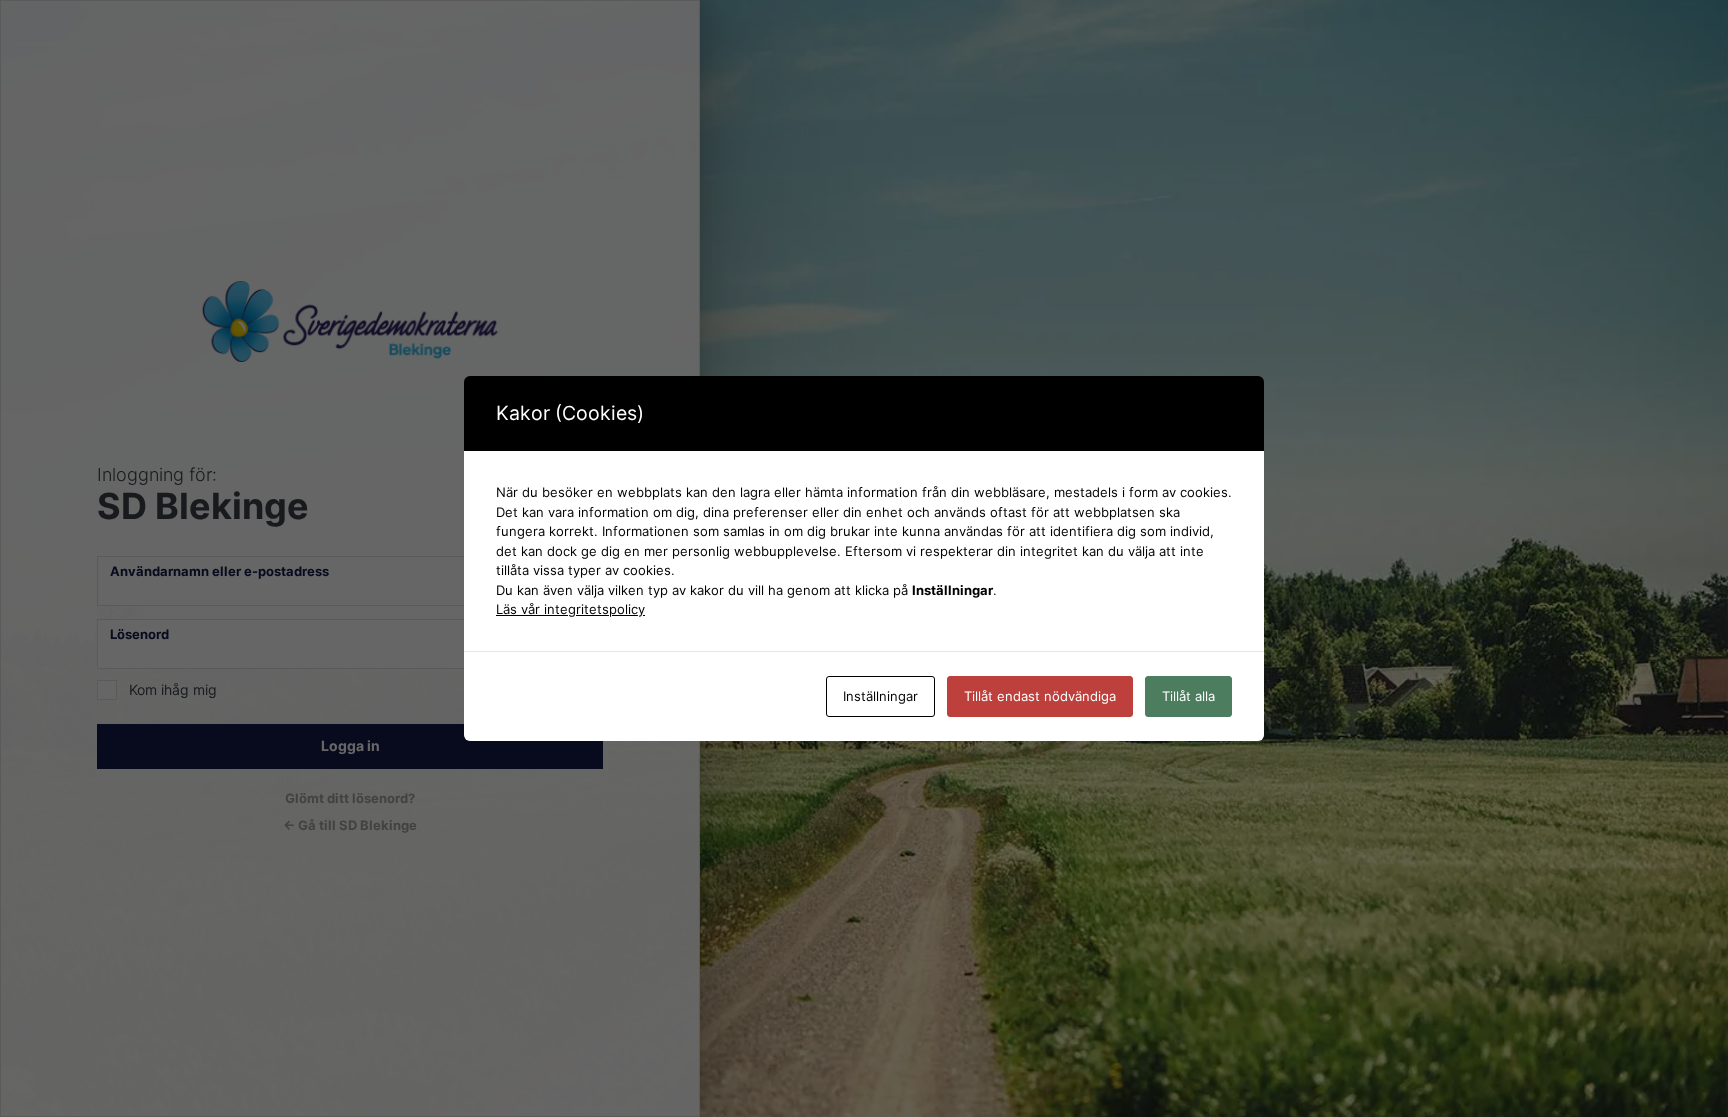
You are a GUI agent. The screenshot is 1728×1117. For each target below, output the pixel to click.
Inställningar (880, 696)
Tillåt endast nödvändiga (1040, 696)
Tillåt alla (1188, 696)
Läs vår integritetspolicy (570, 609)
